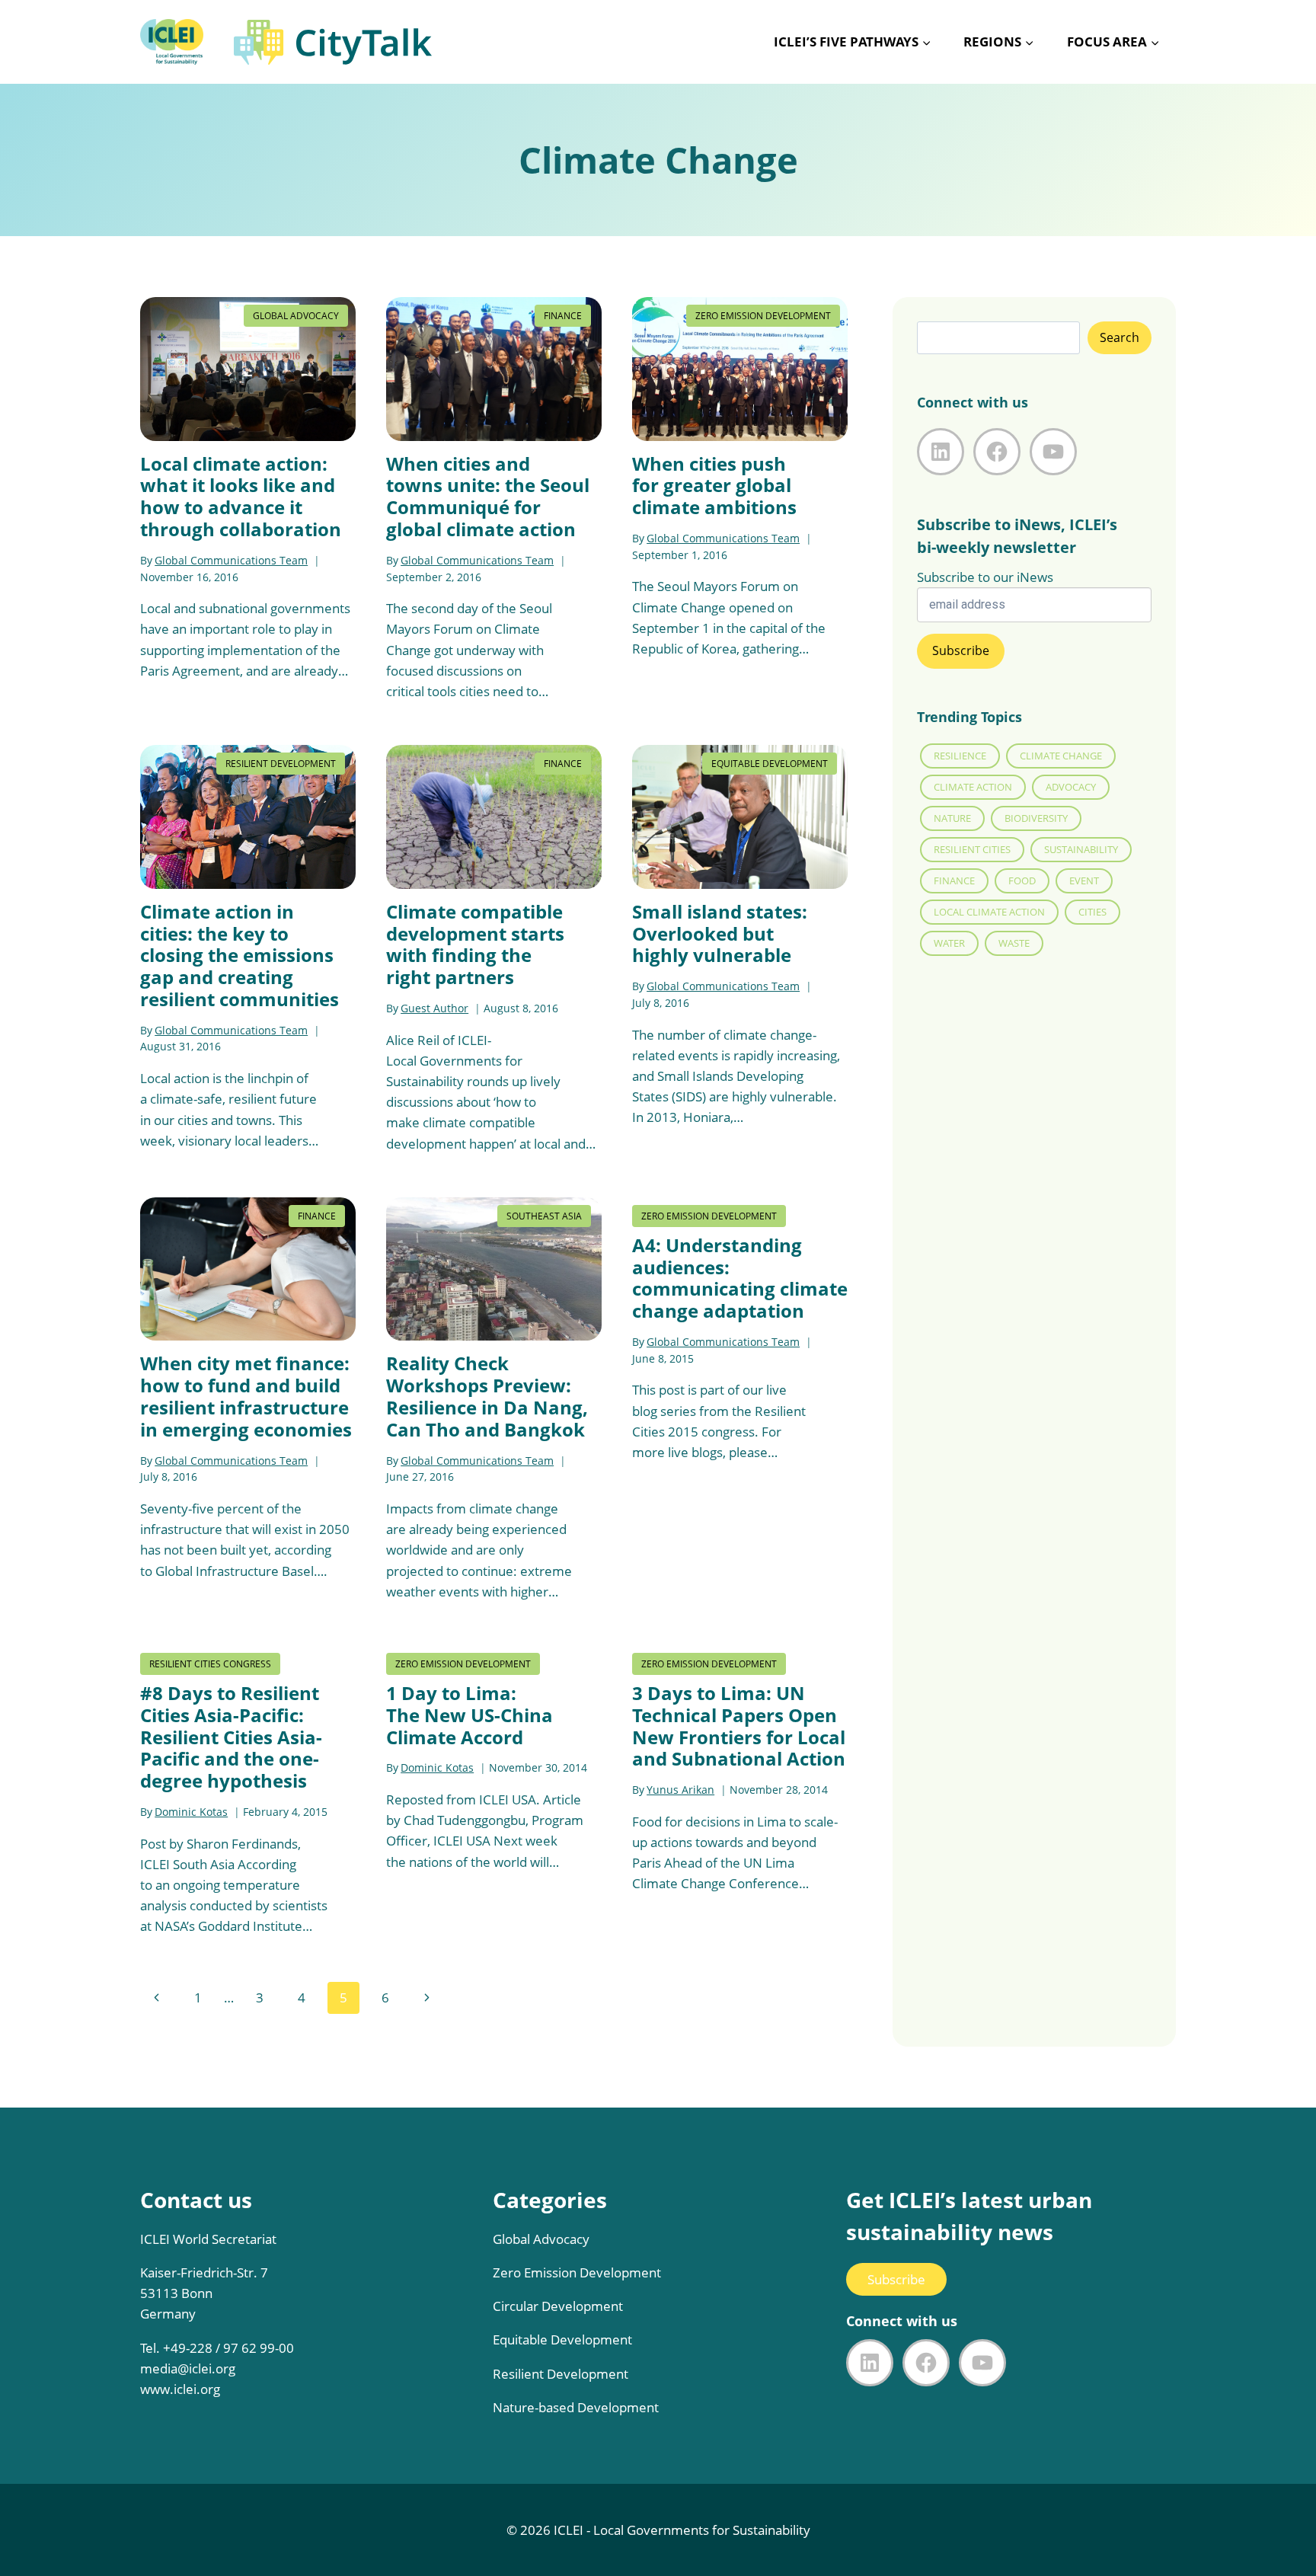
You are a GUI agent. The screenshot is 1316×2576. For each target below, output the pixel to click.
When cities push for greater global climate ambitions (714, 486)
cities (1092, 912)
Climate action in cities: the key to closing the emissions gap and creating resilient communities (240, 955)
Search (1120, 337)
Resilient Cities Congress (210, 1664)
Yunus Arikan (680, 1790)
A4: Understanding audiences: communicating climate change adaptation (740, 1278)
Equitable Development (770, 764)
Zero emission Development (763, 316)
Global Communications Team (231, 560)
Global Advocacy (296, 316)
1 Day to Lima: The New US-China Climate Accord (470, 1715)
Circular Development (558, 2306)
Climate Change (1061, 756)
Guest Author (434, 1008)
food (1022, 881)
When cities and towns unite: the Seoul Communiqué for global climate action (488, 496)
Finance (563, 316)
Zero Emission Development (577, 2272)
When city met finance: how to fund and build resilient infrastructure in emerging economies (246, 1396)
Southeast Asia (544, 1216)
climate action (973, 787)
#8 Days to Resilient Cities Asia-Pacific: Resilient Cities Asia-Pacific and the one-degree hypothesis (231, 1737)
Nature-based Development (576, 2407)
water (949, 943)
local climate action (989, 912)
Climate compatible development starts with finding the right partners (475, 944)
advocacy (1071, 787)
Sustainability (1081, 849)
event (1084, 881)
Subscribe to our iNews (985, 577)
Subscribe (896, 2279)
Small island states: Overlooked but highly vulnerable (720, 933)
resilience (960, 756)
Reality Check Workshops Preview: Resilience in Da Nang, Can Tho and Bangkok (487, 1396)
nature (952, 818)
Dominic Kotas (191, 1812)
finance (954, 881)
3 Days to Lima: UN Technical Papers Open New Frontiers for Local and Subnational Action (739, 1726)
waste (1014, 943)
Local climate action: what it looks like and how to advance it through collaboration (241, 496)
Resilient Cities (972, 849)
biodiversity (1036, 818)
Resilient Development (281, 764)
